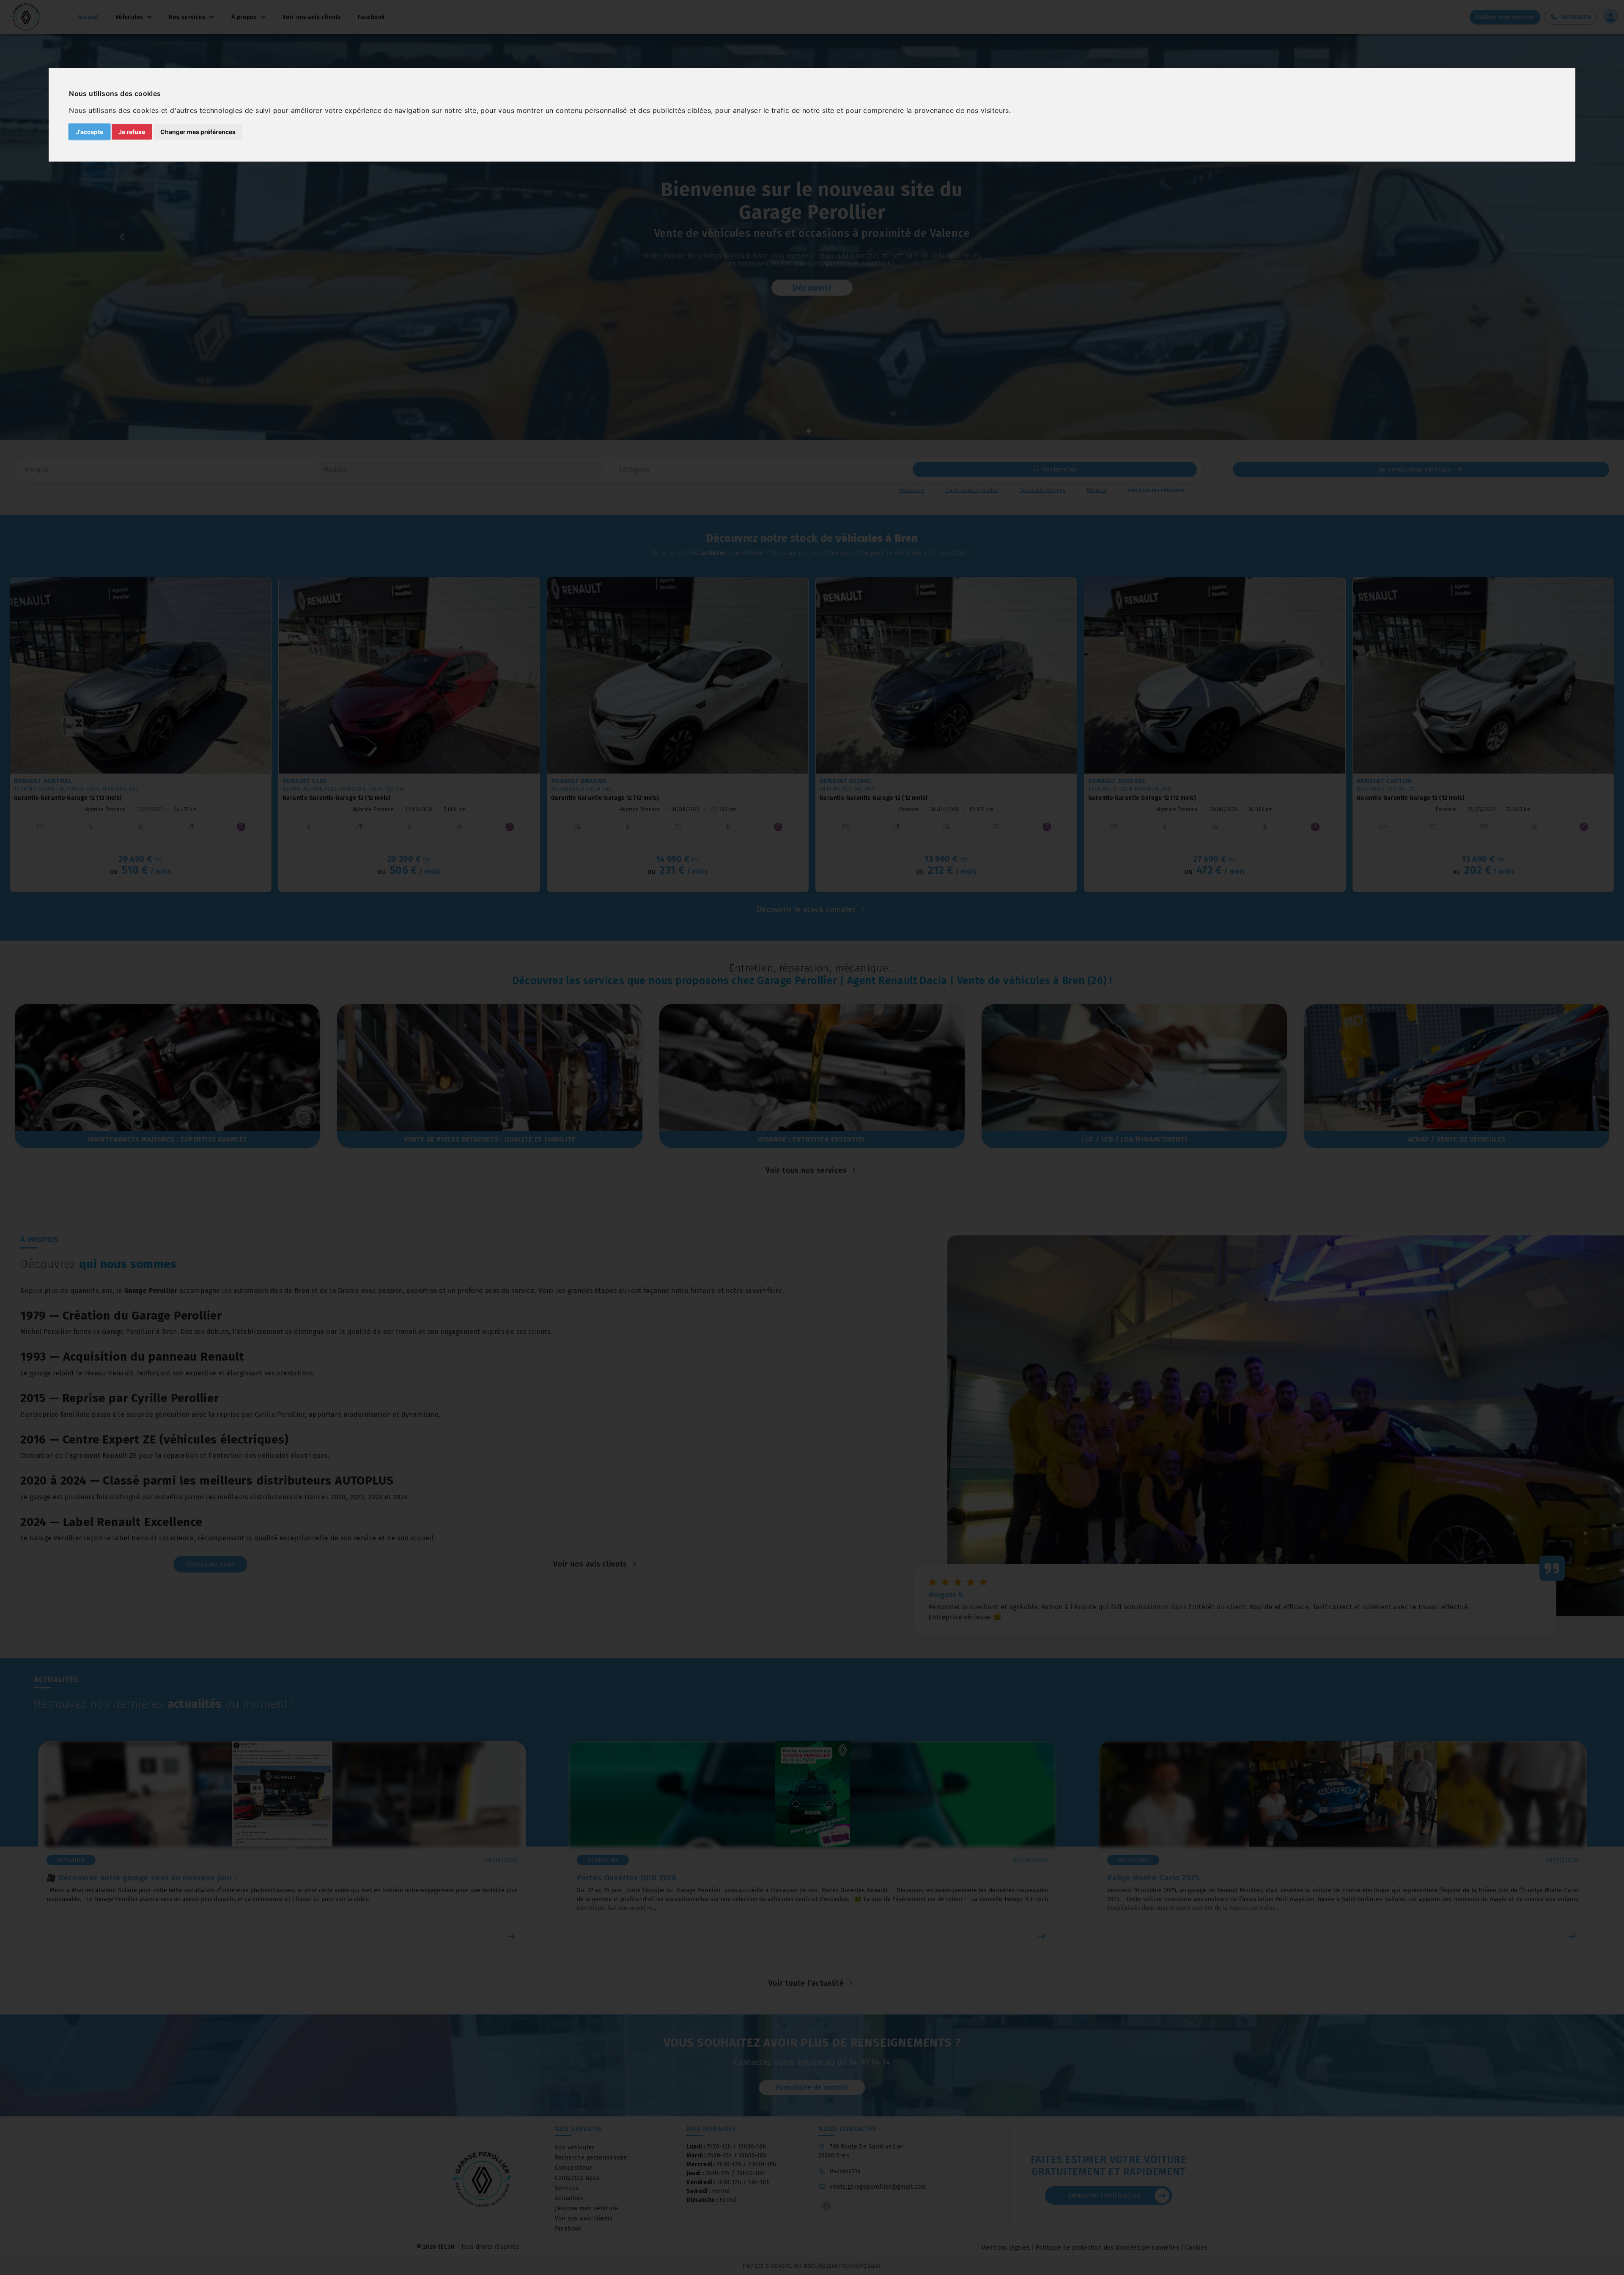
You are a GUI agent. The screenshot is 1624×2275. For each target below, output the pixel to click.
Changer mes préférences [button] (198, 132)
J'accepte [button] (89, 132)
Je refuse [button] (132, 132)
